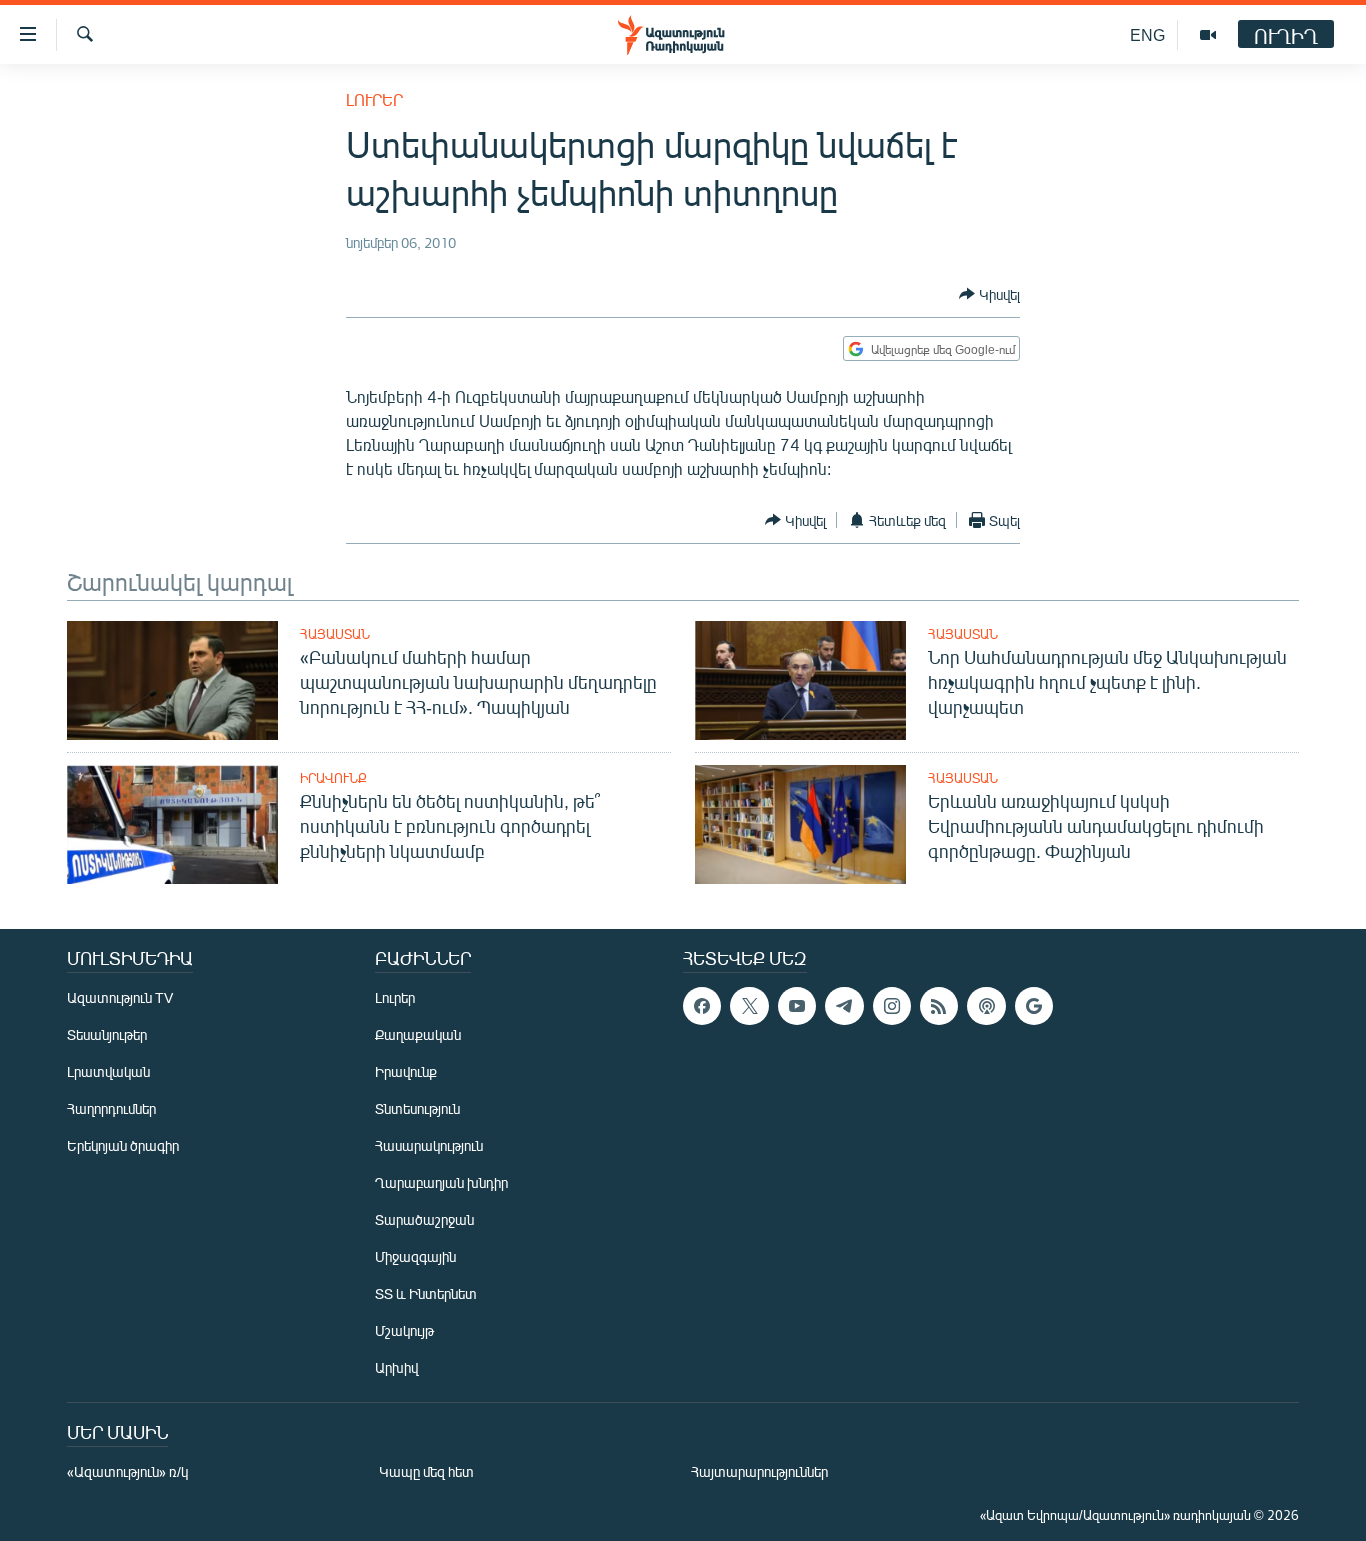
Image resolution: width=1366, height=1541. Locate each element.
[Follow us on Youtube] (797, 1006)
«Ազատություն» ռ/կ (127, 1471)
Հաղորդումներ (111, 1108)
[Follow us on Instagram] (892, 1006)
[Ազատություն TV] (1208, 35)
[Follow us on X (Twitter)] (749, 1006)
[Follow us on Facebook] (702, 1006)
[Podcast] (986, 1006)
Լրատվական (108, 1071)
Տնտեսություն (417, 1108)
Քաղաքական (418, 1034)
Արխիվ (396, 1367)
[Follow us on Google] (1034, 1006)
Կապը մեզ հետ (426, 1471)
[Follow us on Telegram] (844, 1006)
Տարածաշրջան (424, 1219)
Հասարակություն (429, 1145)
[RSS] (939, 1006)
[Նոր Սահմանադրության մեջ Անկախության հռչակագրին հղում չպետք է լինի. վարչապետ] (800, 680)
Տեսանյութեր (107, 1034)
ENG (1147, 34)
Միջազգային (415, 1256)
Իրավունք (333, 778)
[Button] (989, 294)
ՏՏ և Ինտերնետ (426, 1293)
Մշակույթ (404, 1330)
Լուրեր (374, 99)
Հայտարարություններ (759, 1471)
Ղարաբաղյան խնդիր (441, 1182)
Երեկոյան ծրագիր (123, 1145)
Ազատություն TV (120, 997)
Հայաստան (335, 634)
